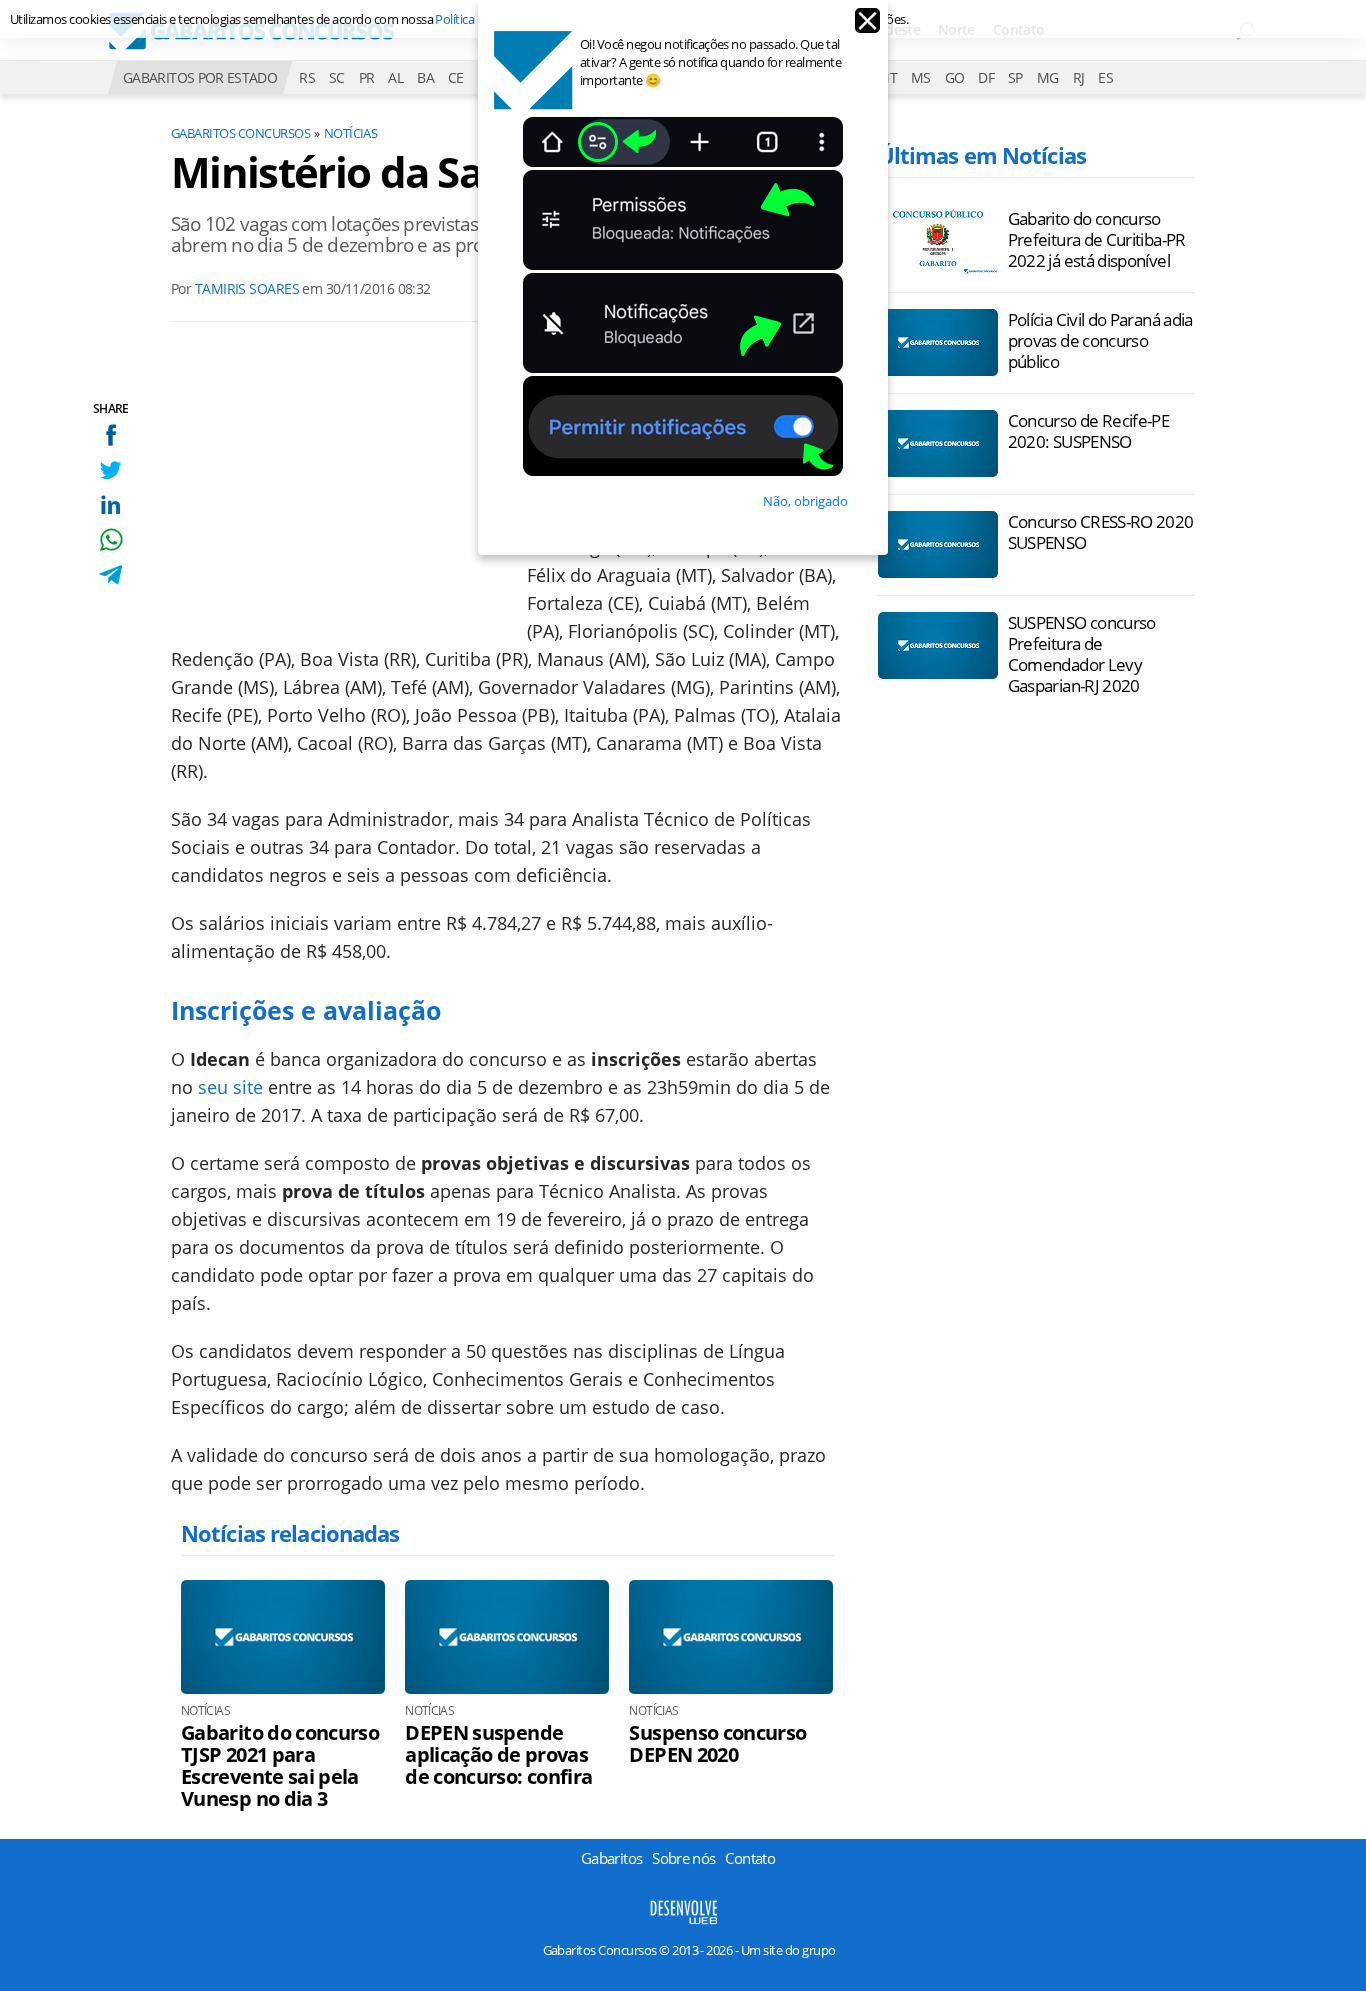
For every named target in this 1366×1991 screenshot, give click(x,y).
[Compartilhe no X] (110, 469)
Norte (956, 29)
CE (456, 77)
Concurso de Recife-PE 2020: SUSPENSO (1089, 431)
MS (921, 77)
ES (1105, 77)
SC (337, 77)
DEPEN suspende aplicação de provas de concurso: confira (498, 1755)
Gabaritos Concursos (240, 133)
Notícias (351, 133)
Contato (1019, 29)
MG (1048, 77)
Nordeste (890, 29)
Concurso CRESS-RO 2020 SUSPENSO (1101, 532)
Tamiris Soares (247, 288)
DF (986, 77)
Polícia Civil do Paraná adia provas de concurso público (1100, 340)
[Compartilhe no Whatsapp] (110, 539)
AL (395, 77)
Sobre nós (683, 1858)
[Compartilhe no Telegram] (110, 574)
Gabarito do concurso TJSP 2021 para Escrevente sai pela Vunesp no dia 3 (280, 1766)
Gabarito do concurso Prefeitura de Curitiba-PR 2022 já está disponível (1097, 239)
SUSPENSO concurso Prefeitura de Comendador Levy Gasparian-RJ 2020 (1082, 654)
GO (955, 77)
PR (367, 77)
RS (307, 77)
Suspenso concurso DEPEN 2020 (717, 1744)
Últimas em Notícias (982, 155)
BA (425, 77)
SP (1015, 77)
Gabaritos (611, 1858)
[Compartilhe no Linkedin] (110, 504)
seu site (230, 1087)
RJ (1079, 77)
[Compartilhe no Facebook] (110, 434)
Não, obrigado (805, 501)
